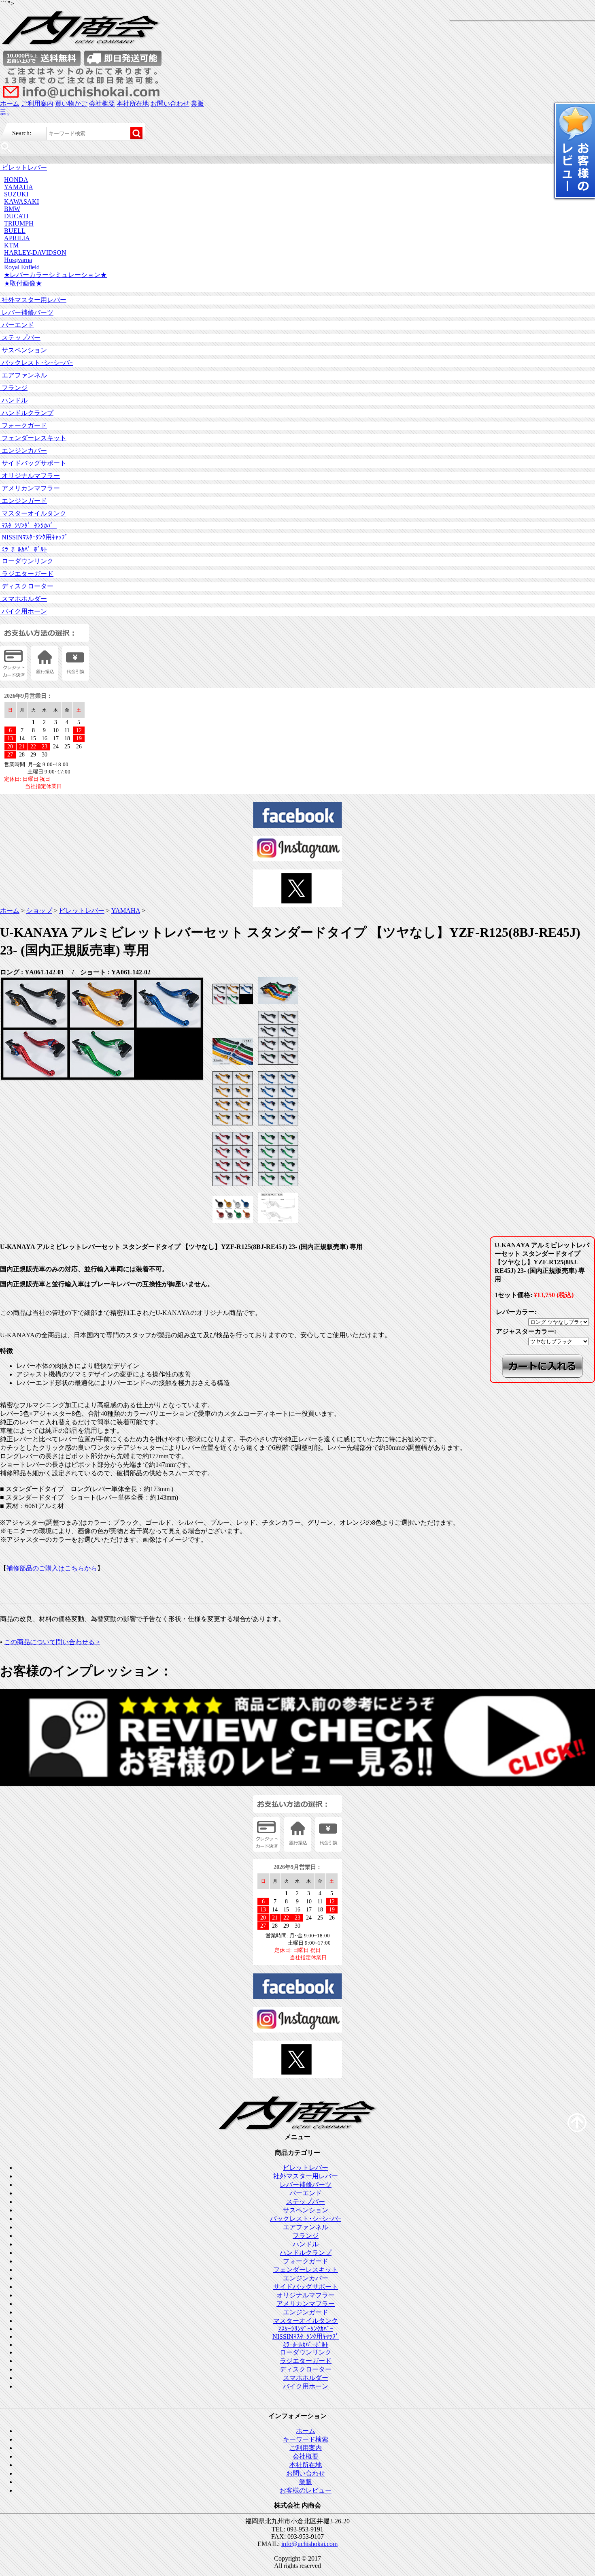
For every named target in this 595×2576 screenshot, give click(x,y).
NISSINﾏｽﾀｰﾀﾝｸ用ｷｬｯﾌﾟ (34, 537)
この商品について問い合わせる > (52, 1642)
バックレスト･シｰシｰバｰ (36, 363)
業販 (198, 103)
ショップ (39, 911)
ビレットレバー (23, 167)
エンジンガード (23, 501)
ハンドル (14, 400)
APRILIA (17, 238)
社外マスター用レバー (33, 300)
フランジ (14, 388)
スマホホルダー (23, 599)
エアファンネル (23, 375)
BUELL (15, 231)
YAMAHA (19, 187)
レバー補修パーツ (27, 312)
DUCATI (16, 216)
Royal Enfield (22, 267)
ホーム (10, 103)
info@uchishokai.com (309, 2544)
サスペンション (23, 350)
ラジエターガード (27, 574)
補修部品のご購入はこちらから (52, 1568)
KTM (11, 245)
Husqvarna (18, 260)
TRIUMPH (19, 223)
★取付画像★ (23, 283)
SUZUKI (16, 194)
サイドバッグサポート (33, 463)
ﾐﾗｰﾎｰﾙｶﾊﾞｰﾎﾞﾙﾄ (23, 549)
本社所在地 (133, 103)
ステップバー (20, 338)
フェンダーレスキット (33, 438)
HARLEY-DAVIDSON (35, 252)
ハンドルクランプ (27, 413)
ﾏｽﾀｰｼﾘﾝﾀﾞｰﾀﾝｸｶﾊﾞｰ (28, 525)
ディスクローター (27, 586)
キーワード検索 (306, 2439)
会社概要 (102, 103)
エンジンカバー (23, 451)
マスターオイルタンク (33, 513)
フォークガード (23, 425)
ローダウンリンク (27, 561)
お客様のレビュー (306, 2490)
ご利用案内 (37, 103)
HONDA (16, 180)
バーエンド (17, 325)
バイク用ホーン (23, 611)
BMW (12, 209)
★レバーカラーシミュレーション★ (55, 275)
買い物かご (71, 103)
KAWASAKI (21, 201)
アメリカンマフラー (30, 488)
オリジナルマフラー (30, 476)
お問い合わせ (170, 103)
